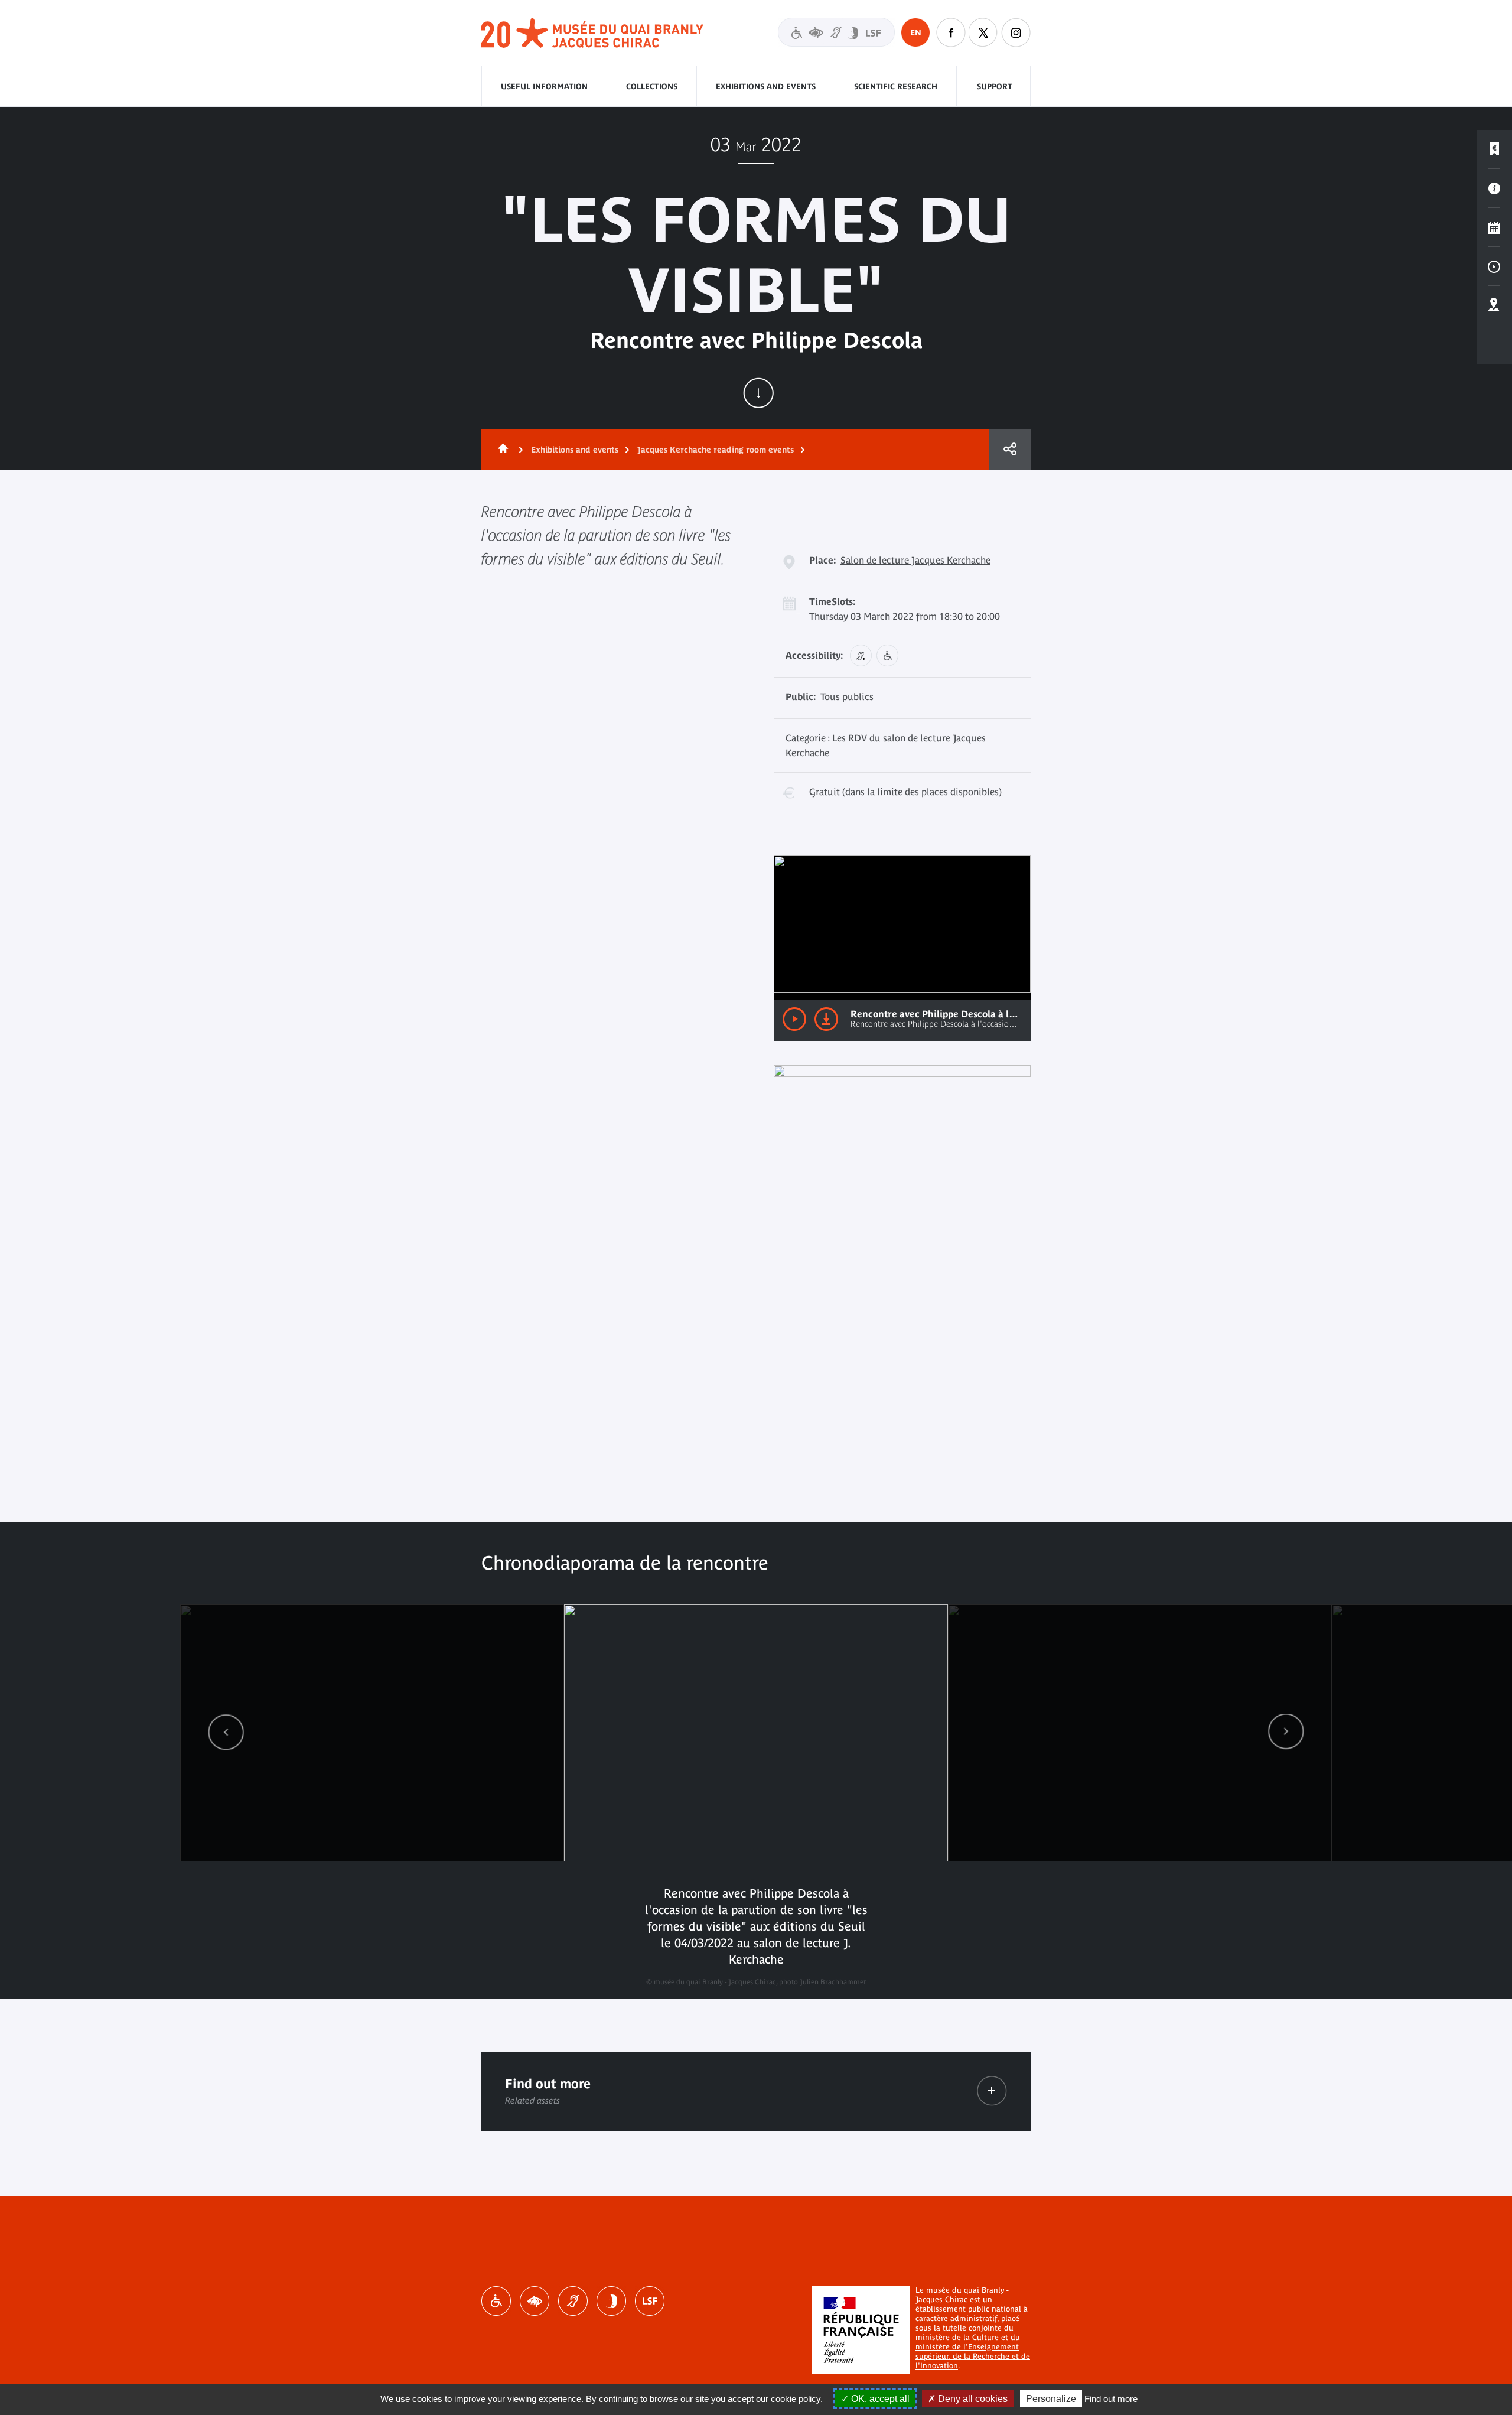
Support (995, 87)
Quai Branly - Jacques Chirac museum (593, 33)
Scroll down (758, 393)
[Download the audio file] (826, 1019)
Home (501, 450)
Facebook (951, 32)
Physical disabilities (496, 2301)
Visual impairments (535, 2301)
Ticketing (1494, 149)
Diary (1494, 227)
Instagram (1016, 32)
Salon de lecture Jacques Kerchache (915, 560)
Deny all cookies (972, 2399)
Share (1010, 450)
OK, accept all (879, 2399)
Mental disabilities (611, 2301)
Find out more (1111, 2399)
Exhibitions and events (766, 87)
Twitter (983, 32)
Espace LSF (650, 2301)
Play (794, 1019)
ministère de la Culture (957, 2337)
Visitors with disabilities (836, 32)
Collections (652, 87)
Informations (1494, 188)
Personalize (1051, 2399)
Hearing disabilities (573, 2301)
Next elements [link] (1286, 1732)
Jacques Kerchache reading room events (716, 450)
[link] (226, 1732)
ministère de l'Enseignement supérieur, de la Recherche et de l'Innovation (973, 2356)
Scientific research (896, 87)
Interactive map (1494, 305)
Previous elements (226, 1732)
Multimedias (1494, 266)
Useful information (544, 87)
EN (916, 32)
